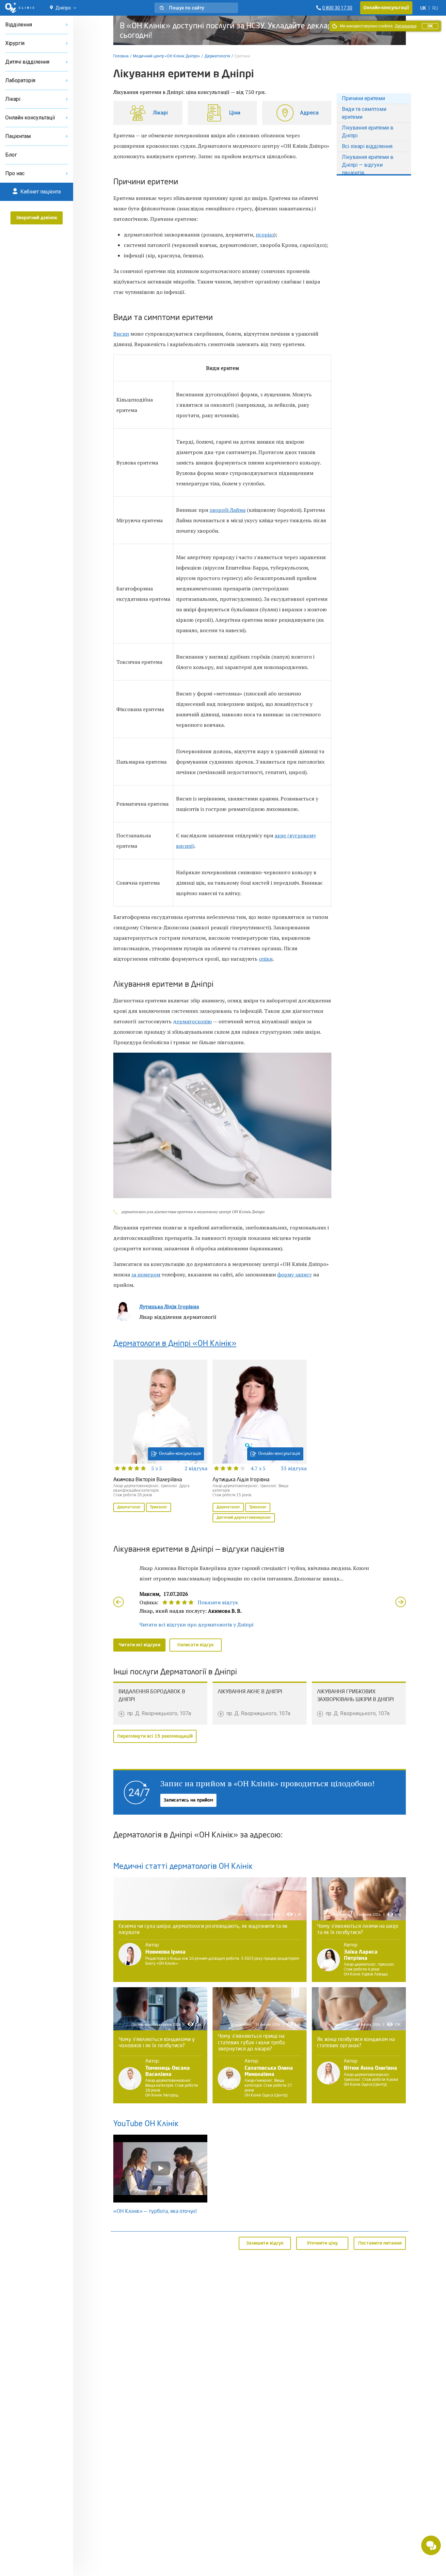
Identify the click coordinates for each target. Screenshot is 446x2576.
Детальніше (406, 26)
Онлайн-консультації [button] (386, 8)
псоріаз (265, 235)
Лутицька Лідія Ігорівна (169, 1306)
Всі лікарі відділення (367, 146)
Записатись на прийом (188, 1800)
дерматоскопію (192, 1021)
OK (430, 26)
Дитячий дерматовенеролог (244, 1518)
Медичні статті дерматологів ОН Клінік (183, 1867)
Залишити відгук (265, 2243)
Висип (121, 334)
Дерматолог (129, 1507)
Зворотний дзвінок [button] (37, 218)
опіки (266, 959)
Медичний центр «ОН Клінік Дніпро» (167, 56)
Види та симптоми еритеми (364, 113)
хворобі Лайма (228, 510)
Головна (121, 56)
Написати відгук (196, 1645)
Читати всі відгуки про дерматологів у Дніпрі (196, 1624)
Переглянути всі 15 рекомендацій (155, 1736)
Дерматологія (217, 56)
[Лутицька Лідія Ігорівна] (260, 1442)
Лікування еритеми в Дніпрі (368, 132)
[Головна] (20, 8)
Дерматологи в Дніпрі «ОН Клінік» (175, 1344)
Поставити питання (380, 2243)
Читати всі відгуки (139, 1645)
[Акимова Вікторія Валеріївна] (160, 1437)
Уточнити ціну (322, 2243)
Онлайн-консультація (180, 1454)
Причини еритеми (363, 98)
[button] (196, 8)
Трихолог (159, 1507)
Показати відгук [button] (218, 1602)
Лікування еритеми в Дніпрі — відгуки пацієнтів (368, 165)
